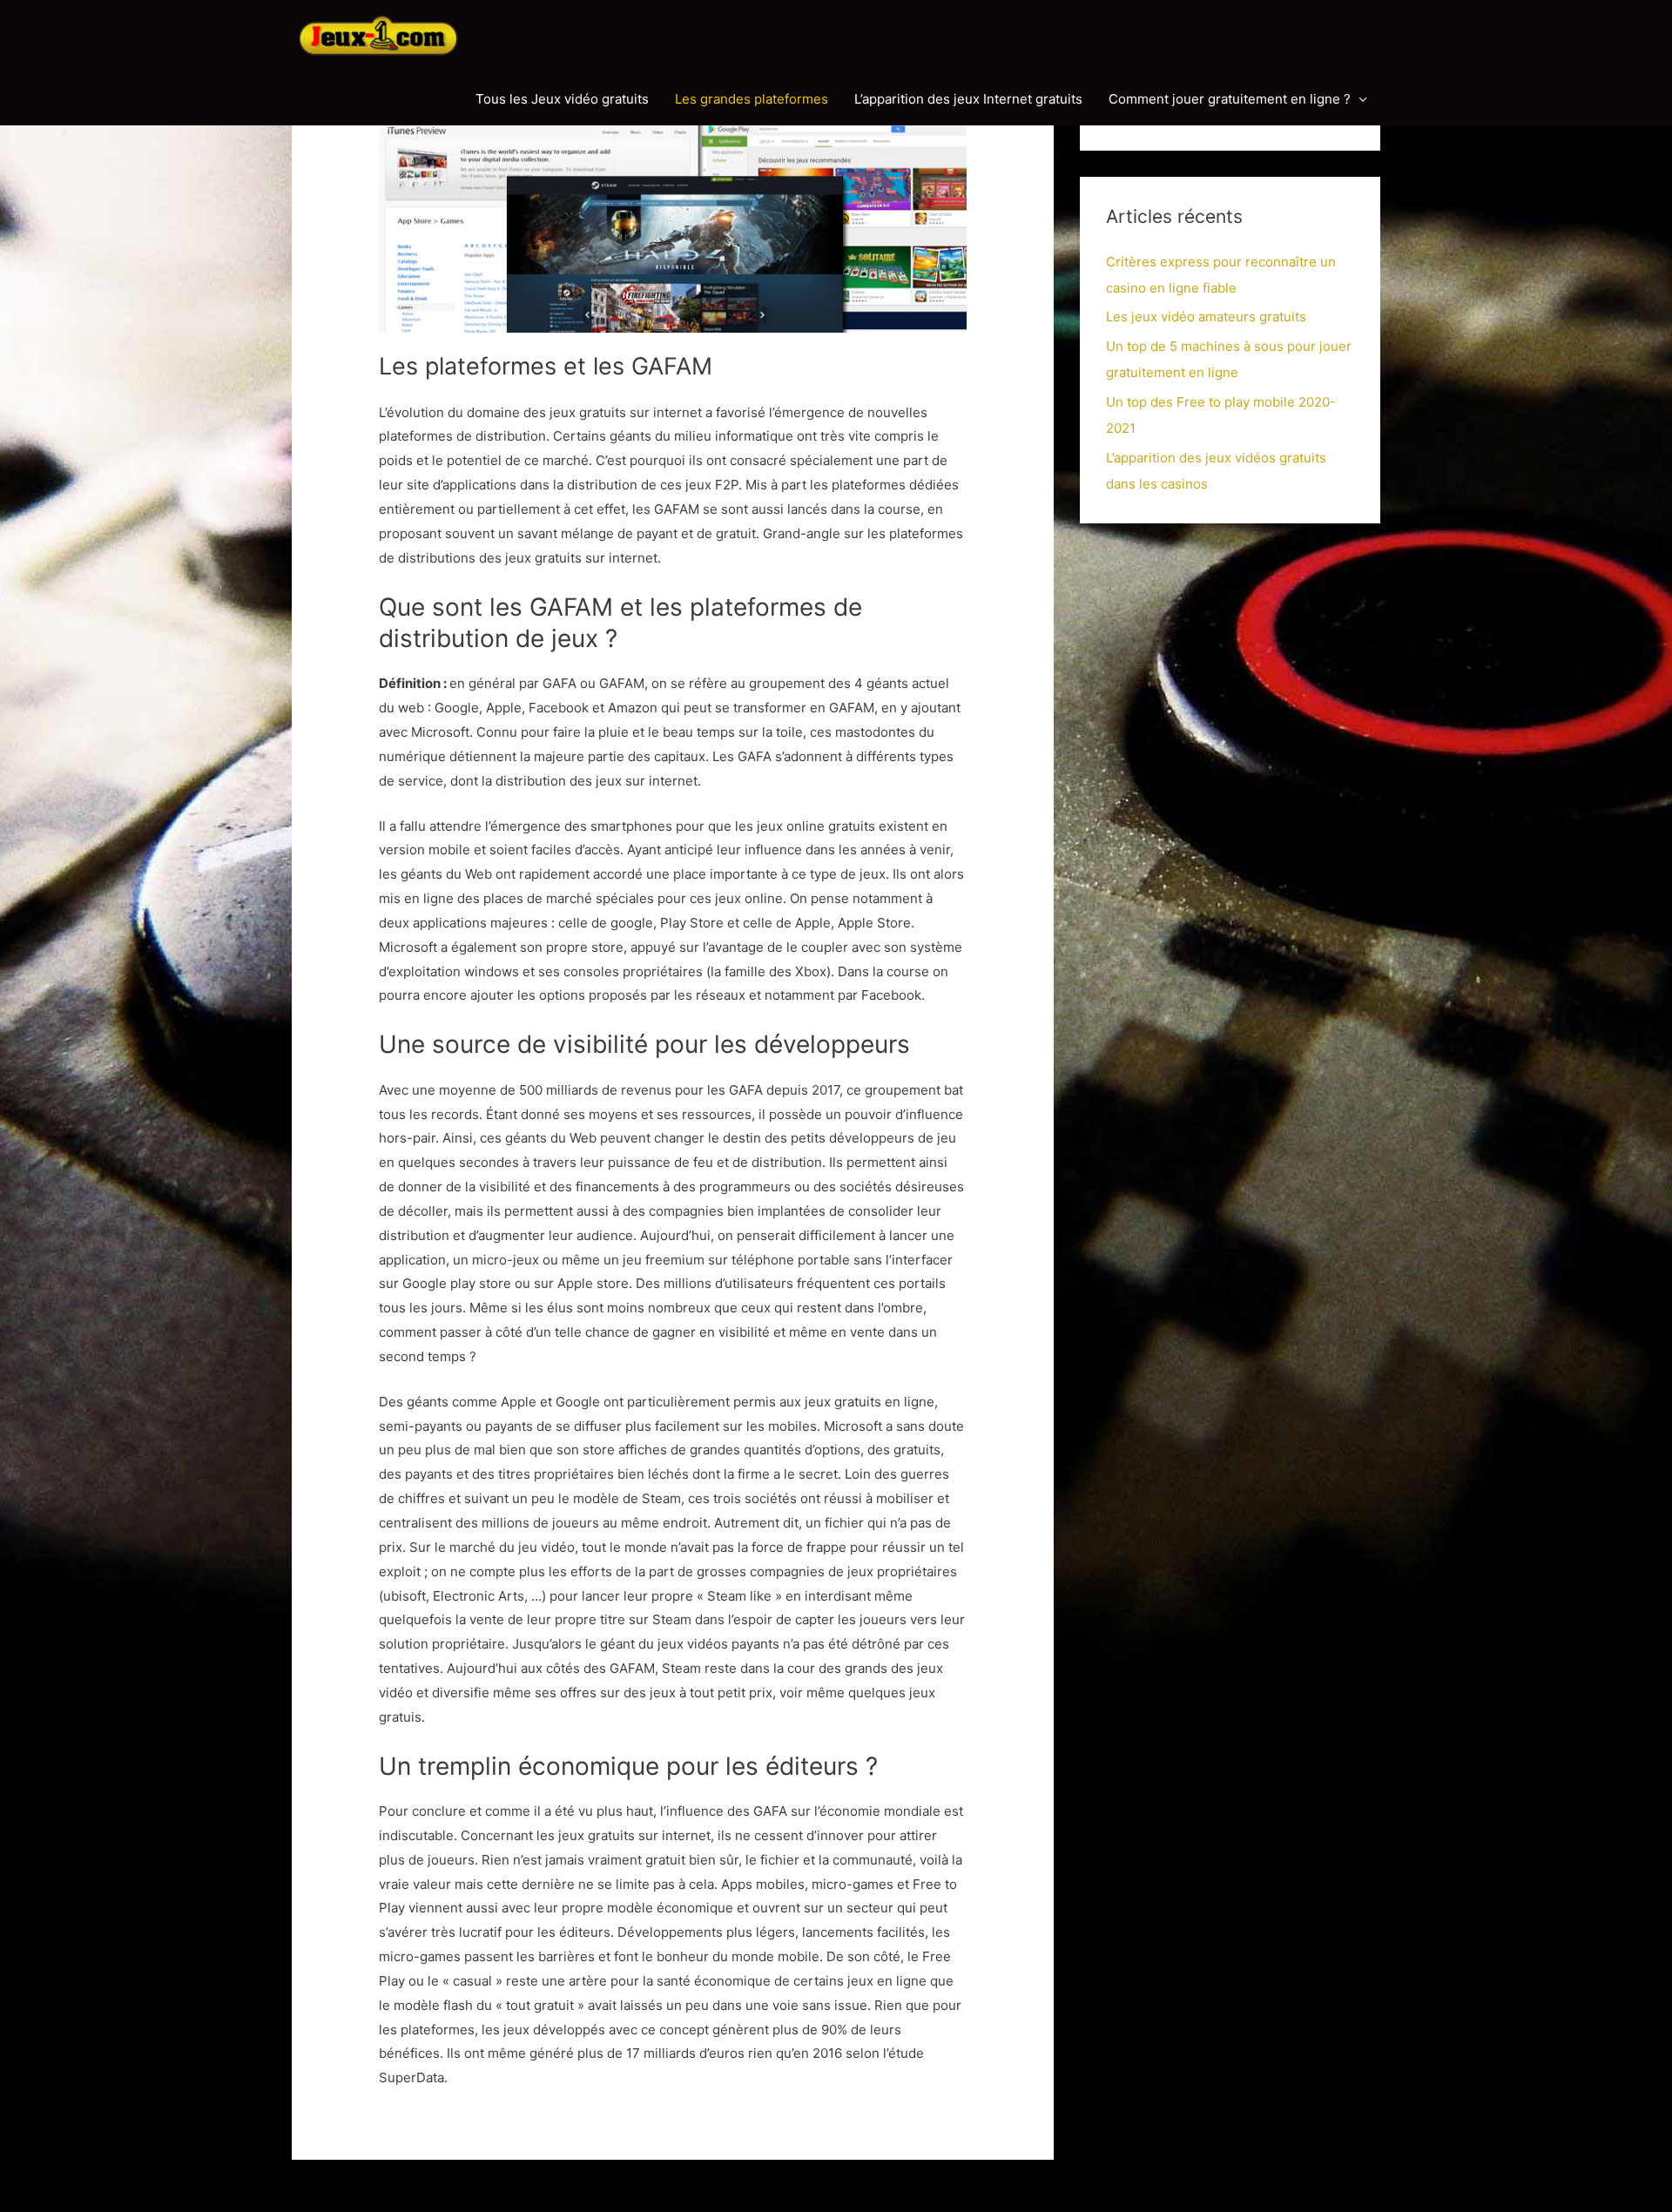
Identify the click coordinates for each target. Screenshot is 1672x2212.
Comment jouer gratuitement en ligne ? (1230, 99)
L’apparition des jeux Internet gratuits (968, 99)
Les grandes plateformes (752, 99)
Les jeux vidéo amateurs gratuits (1206, 317)
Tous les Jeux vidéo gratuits (562, 99)
